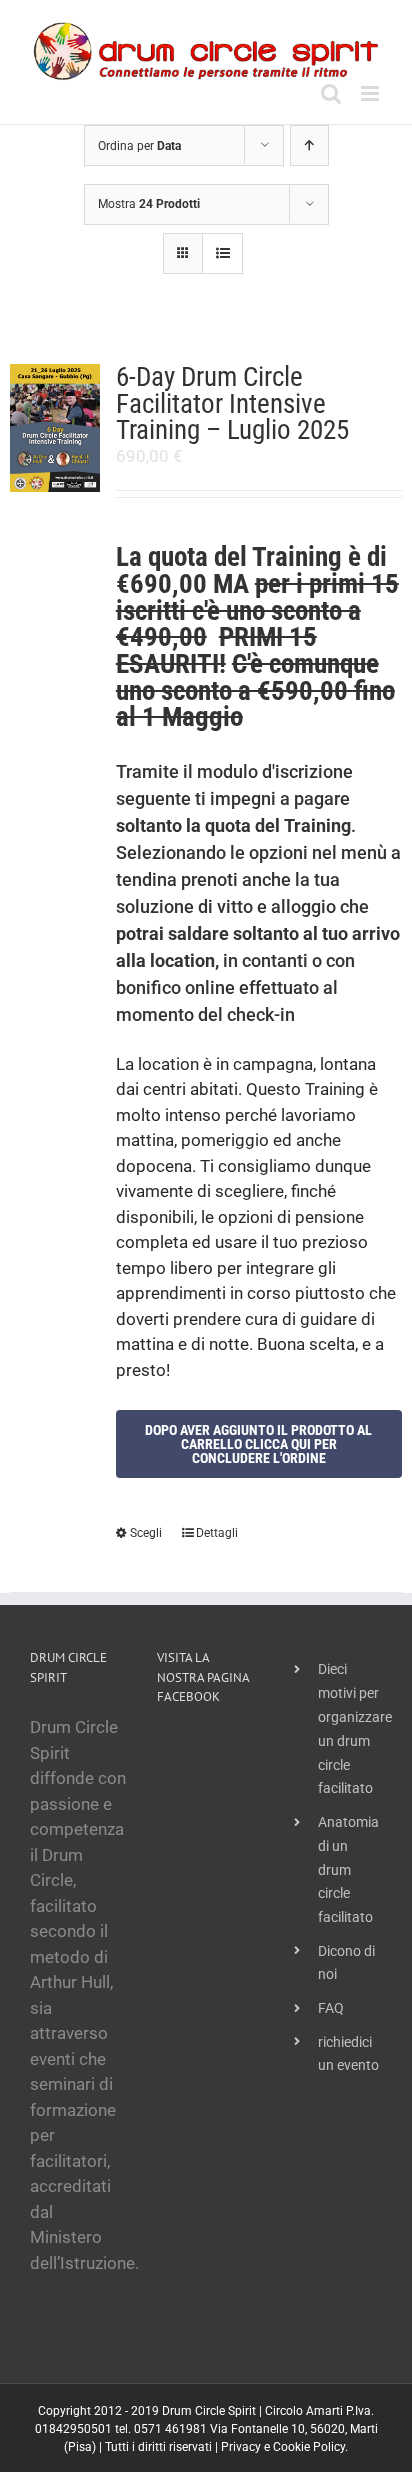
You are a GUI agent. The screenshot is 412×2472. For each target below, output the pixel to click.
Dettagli (217, 1533)
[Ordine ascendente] (309, 145)
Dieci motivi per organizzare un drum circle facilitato (350, 1728)
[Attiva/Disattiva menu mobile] (371, 93)
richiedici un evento (348, 2054)
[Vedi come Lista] (222, 253)
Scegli (146, 1533)
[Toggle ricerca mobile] (331, 93)
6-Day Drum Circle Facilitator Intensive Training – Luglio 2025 (232, 403)
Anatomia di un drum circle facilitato (348, 1869)
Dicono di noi (346, 1963)
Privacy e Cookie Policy (283, 2447)
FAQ (331, 2008)
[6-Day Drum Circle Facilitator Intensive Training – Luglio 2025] (55, 428)
